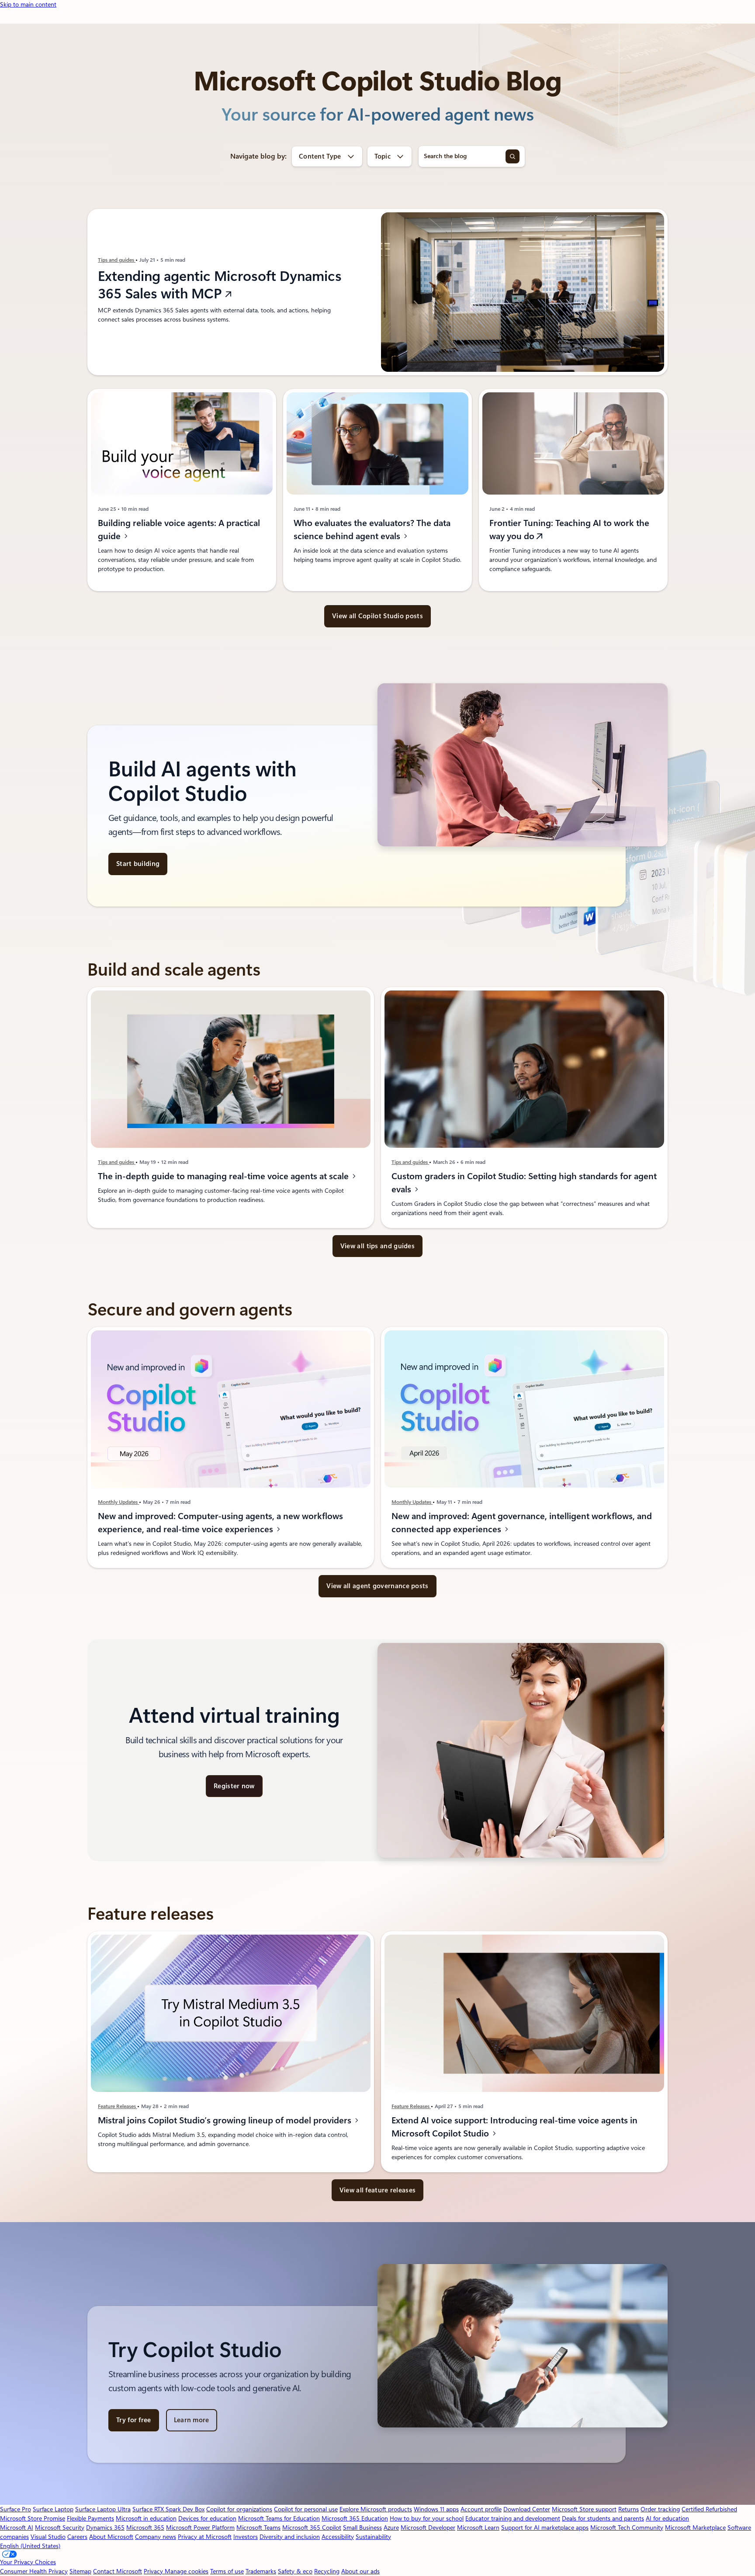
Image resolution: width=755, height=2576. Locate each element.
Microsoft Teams (258, 2528)
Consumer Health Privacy (34, 2571)
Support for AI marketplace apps (545, 2528)
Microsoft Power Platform (200, 2528)
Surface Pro (16, 2509)
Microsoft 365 (145, 2528)
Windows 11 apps (436, 2509)
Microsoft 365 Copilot (312, 2528)
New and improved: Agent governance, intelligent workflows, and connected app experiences (522, 1523)
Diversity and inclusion (290, 2537)
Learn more (192, 2420)
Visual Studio (48, 2537)
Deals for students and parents (603, 2518)
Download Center (527, 2509)
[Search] (513, 156)
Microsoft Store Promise (33, 2518)
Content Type (320, 156)
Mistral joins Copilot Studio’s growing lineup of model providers (226, 2120)
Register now (234, 1786)
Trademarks (261, 2571)
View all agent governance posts (377, 1586)
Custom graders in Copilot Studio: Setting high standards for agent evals (524, 1183)
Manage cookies (187, 2571)
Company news (156, 2537)
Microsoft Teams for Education (279, 2518)
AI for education (667, 2518)
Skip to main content (28, 4)
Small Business (362, 2528)
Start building (138, 864)
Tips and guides (117, 260)
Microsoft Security (60, 2528)
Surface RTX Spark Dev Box (168, 2509)
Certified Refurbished (709, 2509)
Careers (77, 2537)
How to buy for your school (427, 2518)
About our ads (360, 2571)
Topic (383, 156)
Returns (629, 2509)
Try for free (134, 2420)
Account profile (481, 2509)
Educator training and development (513, 2518)
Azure (391, 2528)
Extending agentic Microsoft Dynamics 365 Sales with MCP (220, 285)
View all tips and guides (377, 1246)
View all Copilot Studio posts (377, 616)
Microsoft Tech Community (627, 2528)
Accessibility (338, 2537)
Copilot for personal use (306, 2509)
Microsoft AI (17, 2528)
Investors (246, 2537)
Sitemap (80, 2571)
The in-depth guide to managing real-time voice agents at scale (224, 1176)
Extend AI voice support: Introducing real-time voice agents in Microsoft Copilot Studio (514, 2127)
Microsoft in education (146, 2518)
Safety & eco (295, 2571)
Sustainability (373, 2537)
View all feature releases (378, 2190)
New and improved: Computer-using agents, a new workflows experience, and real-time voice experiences (220, 1523)
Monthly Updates (118, 1502)
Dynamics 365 (105, 2528)
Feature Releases (118, 2106)
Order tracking (660, 2509)
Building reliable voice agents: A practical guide (179, 530)
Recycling (327, 2571)
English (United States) (30, 2546)
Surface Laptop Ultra (103, 2509)
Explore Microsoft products (376, 2509)
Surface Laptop (53, 2509)
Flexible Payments (90, 2518)
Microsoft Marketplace (695, 2528)
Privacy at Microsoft (205, 2537)
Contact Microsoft (118, 2571)
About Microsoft (111, 2537)
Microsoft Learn (478, 2528)
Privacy (154, 2571)
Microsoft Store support (584, 2509)
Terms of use (227, 2571)
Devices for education (207, 2518)
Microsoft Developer (428, 2528)
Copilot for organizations (239, 2509)
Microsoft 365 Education (355, 2518)
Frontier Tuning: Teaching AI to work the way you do (569, 530)
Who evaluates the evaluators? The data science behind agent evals (372, 530)
